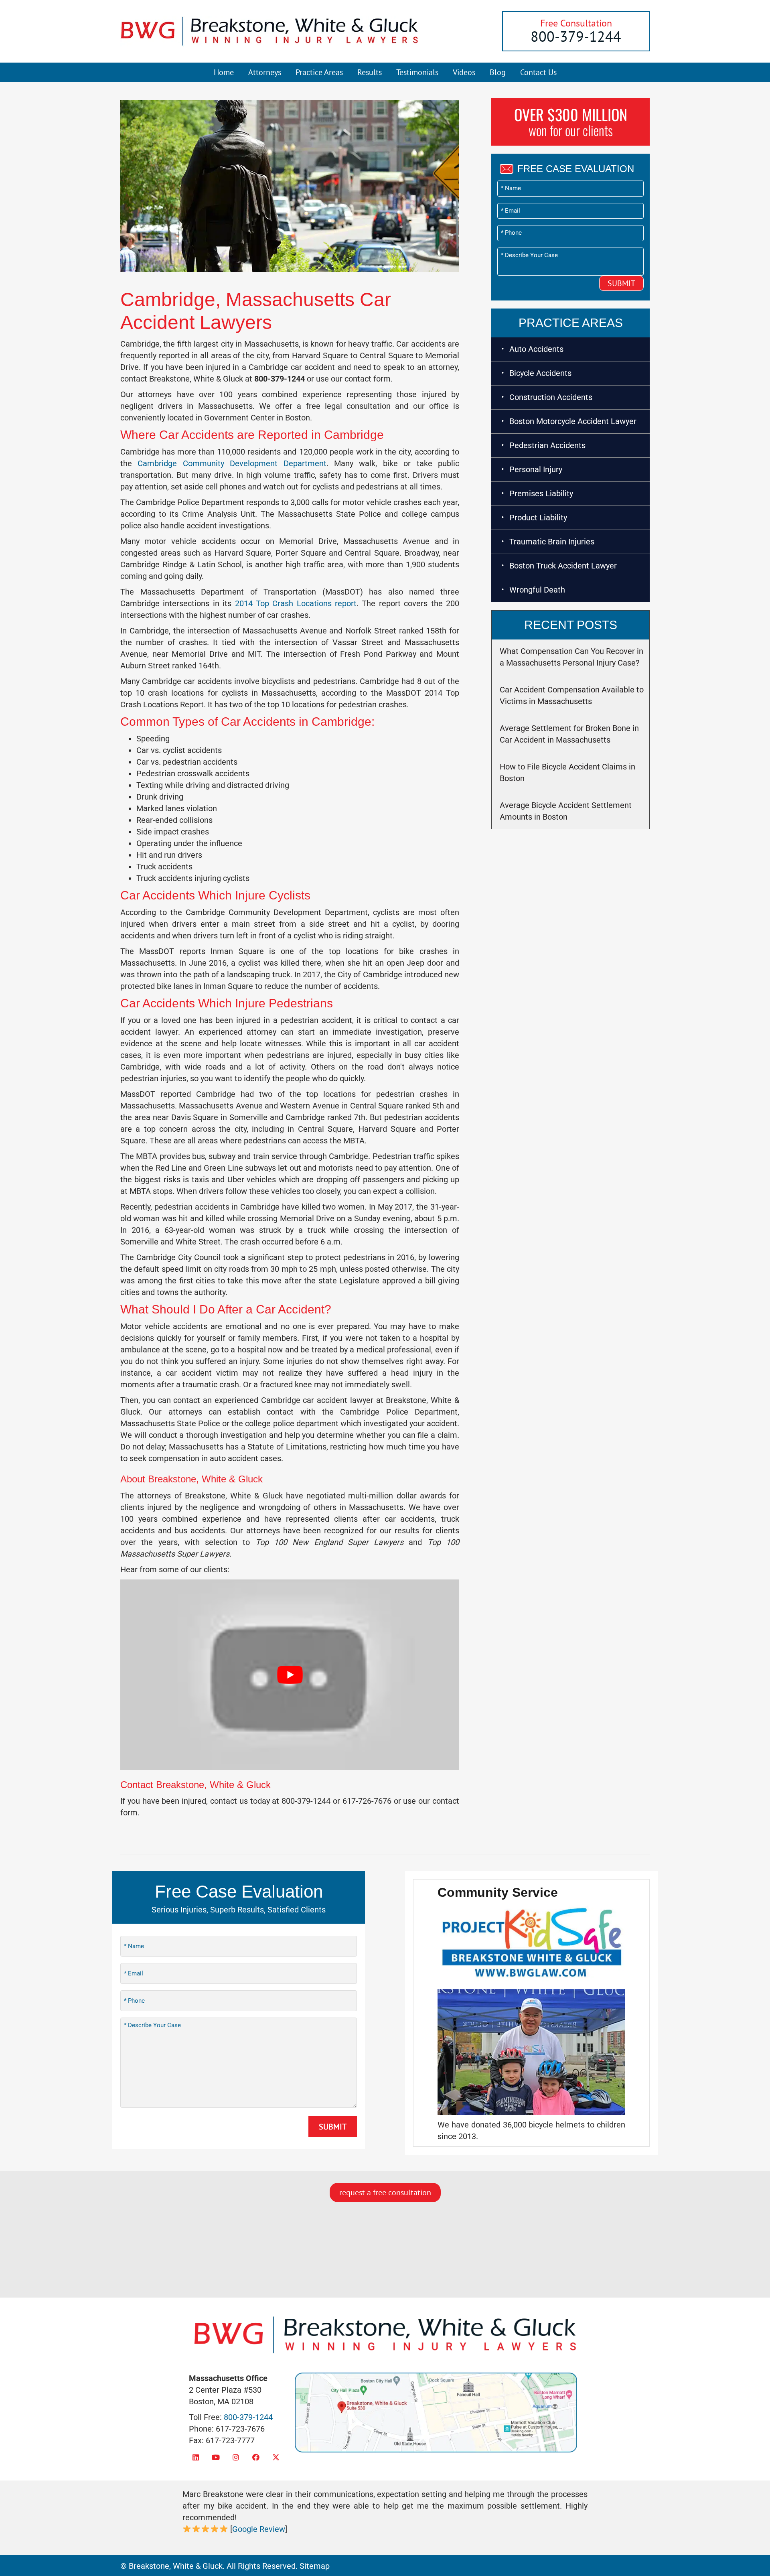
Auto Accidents (536, 349)
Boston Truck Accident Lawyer (563, 566)
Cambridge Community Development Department (232, 463)
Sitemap (315, 2566)
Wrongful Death (537, 590)
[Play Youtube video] (290, 1675)
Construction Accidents (551, 397)
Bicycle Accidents (540, 373)
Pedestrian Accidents (547, 445)
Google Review (259, 2529)
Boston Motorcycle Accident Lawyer (573, 421)
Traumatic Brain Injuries (552, 542)
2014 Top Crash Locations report (296, 603)
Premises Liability (541, 493)
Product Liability (538, 518)
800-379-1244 (576, 36)
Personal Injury (536, 469)
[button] (196, 2457)
